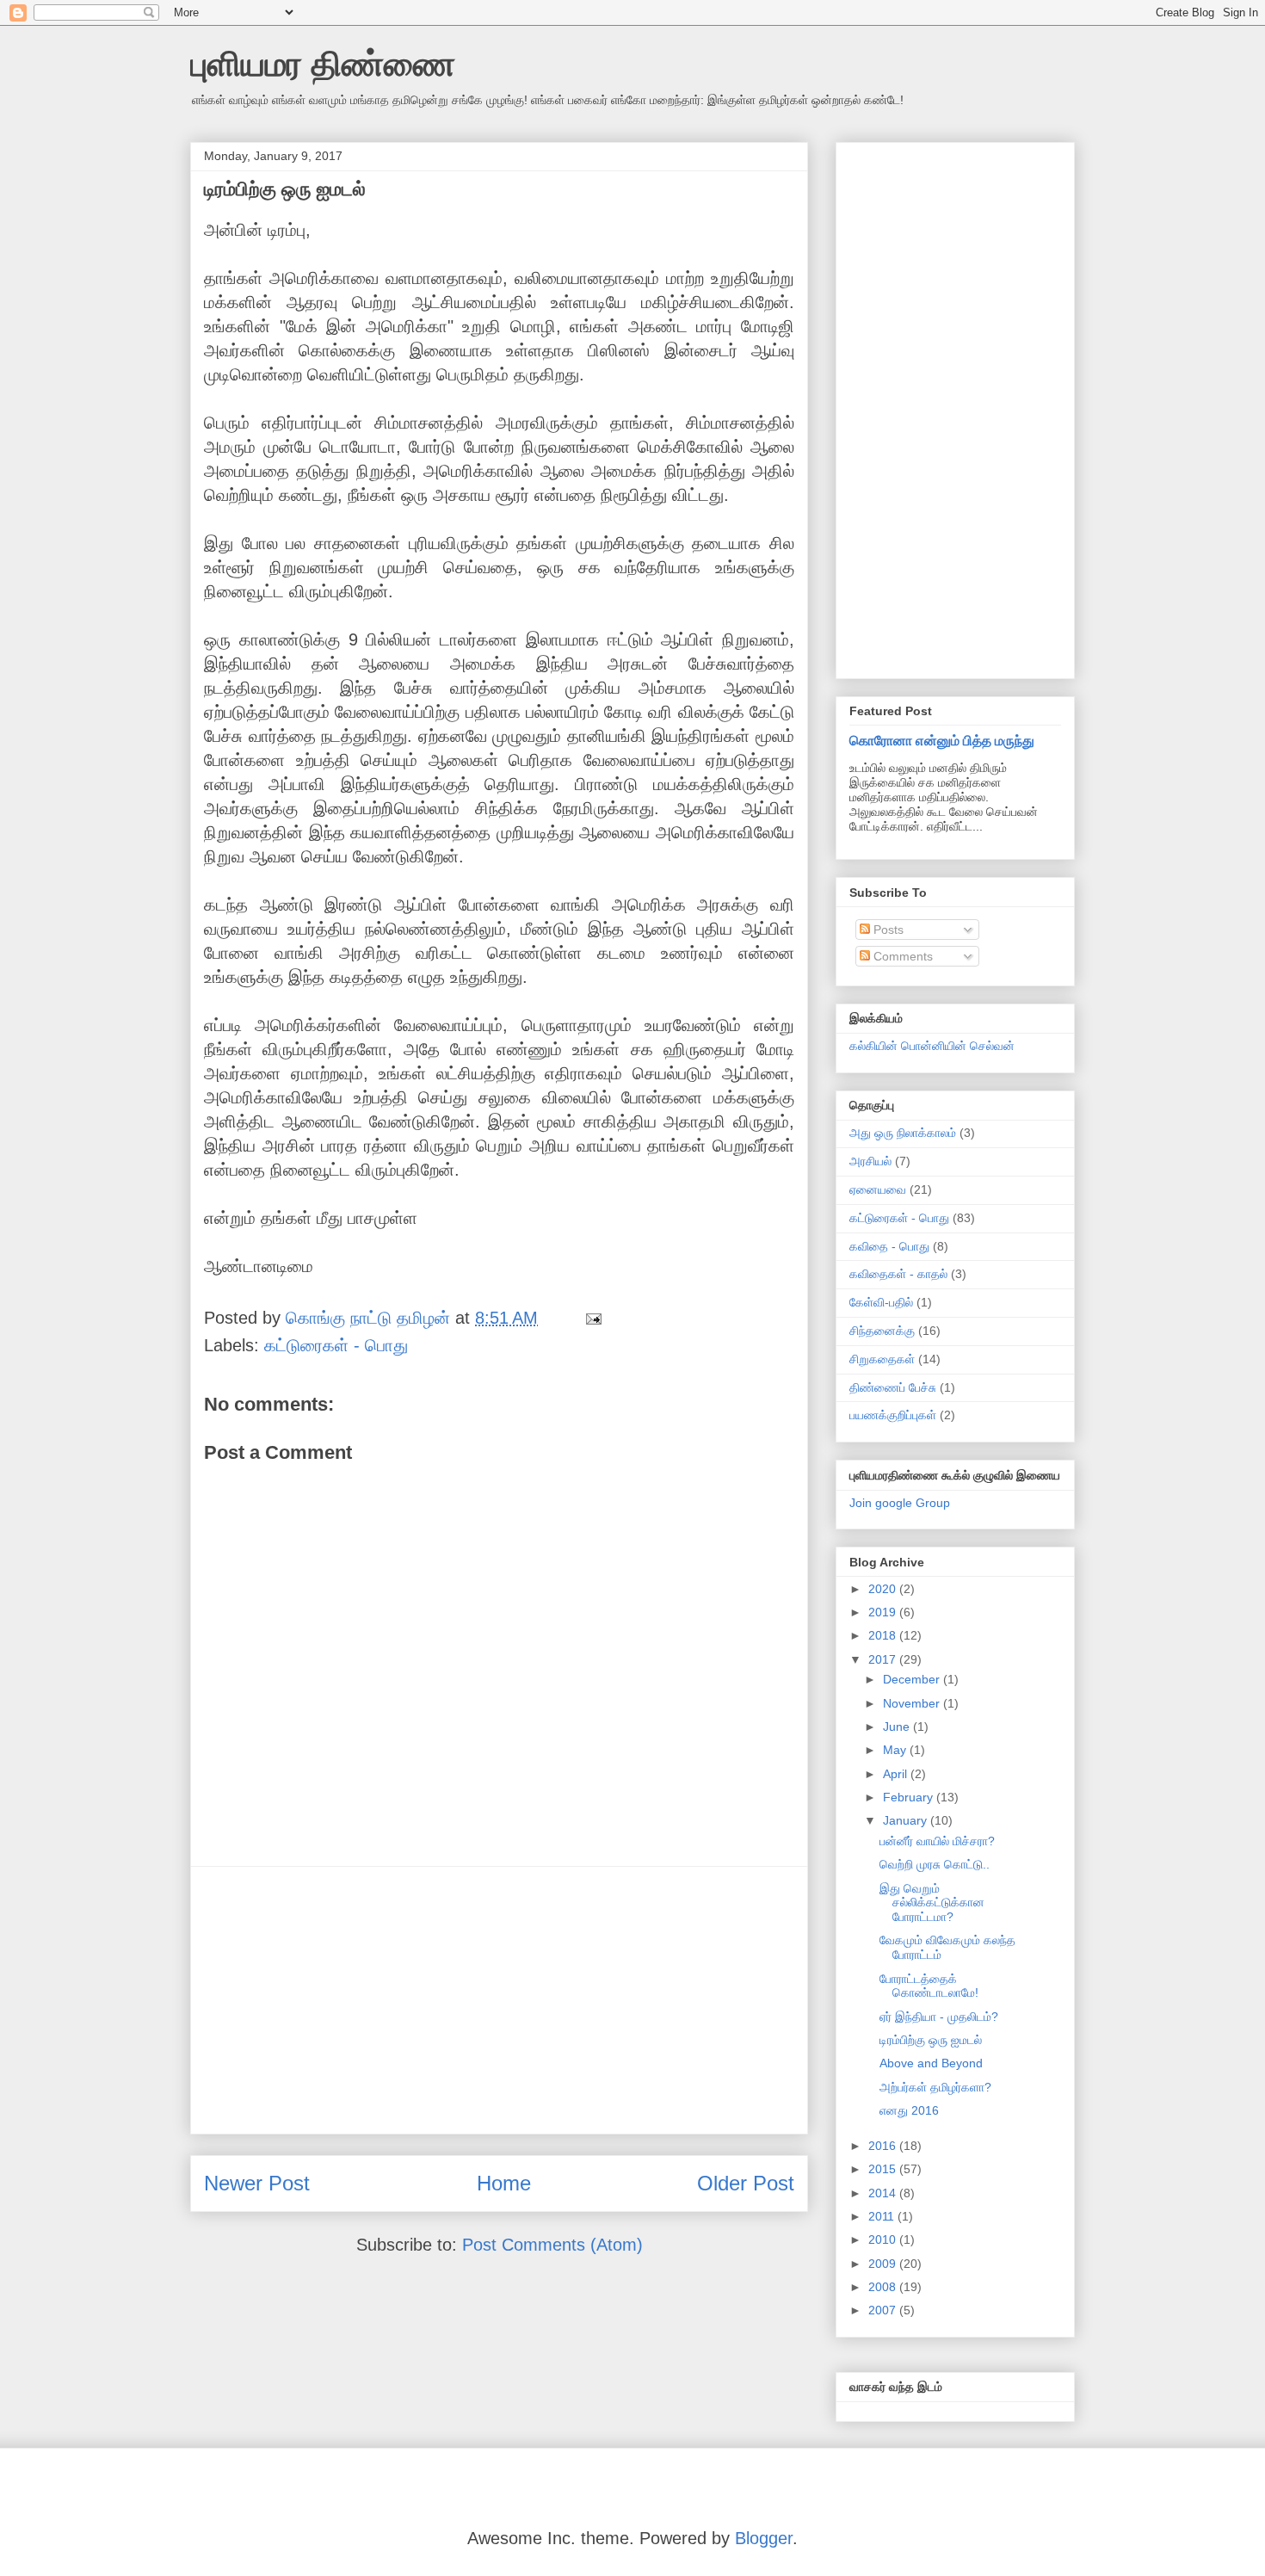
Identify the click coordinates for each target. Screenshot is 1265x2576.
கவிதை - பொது (889, 1246)
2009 (884, 2264)
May (896, 1750)
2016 (884, 2146)
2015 (884, 2169)
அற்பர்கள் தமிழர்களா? (935, 2087)
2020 (884, 1589)
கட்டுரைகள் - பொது (336, 1345)
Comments (901, 956)
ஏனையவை (878, 1189)
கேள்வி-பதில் (881, 1302)
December (913, 1679)
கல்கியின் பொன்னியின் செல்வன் (932, 1046)
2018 (884, 1635)
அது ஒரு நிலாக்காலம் (903, 1133)
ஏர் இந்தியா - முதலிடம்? (939, 2017)
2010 (884, 2239)
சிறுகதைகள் (882, 1359)
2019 (884, 1612)
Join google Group (900, 1503)
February (910, 1797)
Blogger (764, 2538)
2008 (884, 2287)
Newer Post (257, 2183)
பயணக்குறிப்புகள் (893, 1415)
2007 (884, 2310)
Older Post (746, 2183)
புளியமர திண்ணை (323, 64)
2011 (883, 2216)
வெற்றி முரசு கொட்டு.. (935, 1864)
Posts (887, 930)
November (913, 1703)
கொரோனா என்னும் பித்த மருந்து (942, 740)
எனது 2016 (909, 2110)
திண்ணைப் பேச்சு (893, 1387)
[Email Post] (592, 1318)
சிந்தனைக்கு (882, 1331)
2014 (884, 2193)
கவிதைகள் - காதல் (898, 1274)
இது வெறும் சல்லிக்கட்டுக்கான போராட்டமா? (932, 1903)
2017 (884, 1659)
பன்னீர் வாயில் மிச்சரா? (937, 1841)
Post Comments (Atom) (552, 2245)
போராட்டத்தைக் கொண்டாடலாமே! (929, 1986)
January (907, 1820)
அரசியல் (870, 1161)
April (897, 1774)
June (898, 1727)
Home (504, 2183)
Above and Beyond (931, 2063)
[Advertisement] (499, 2000)
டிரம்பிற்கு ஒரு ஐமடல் (931, 2040)
